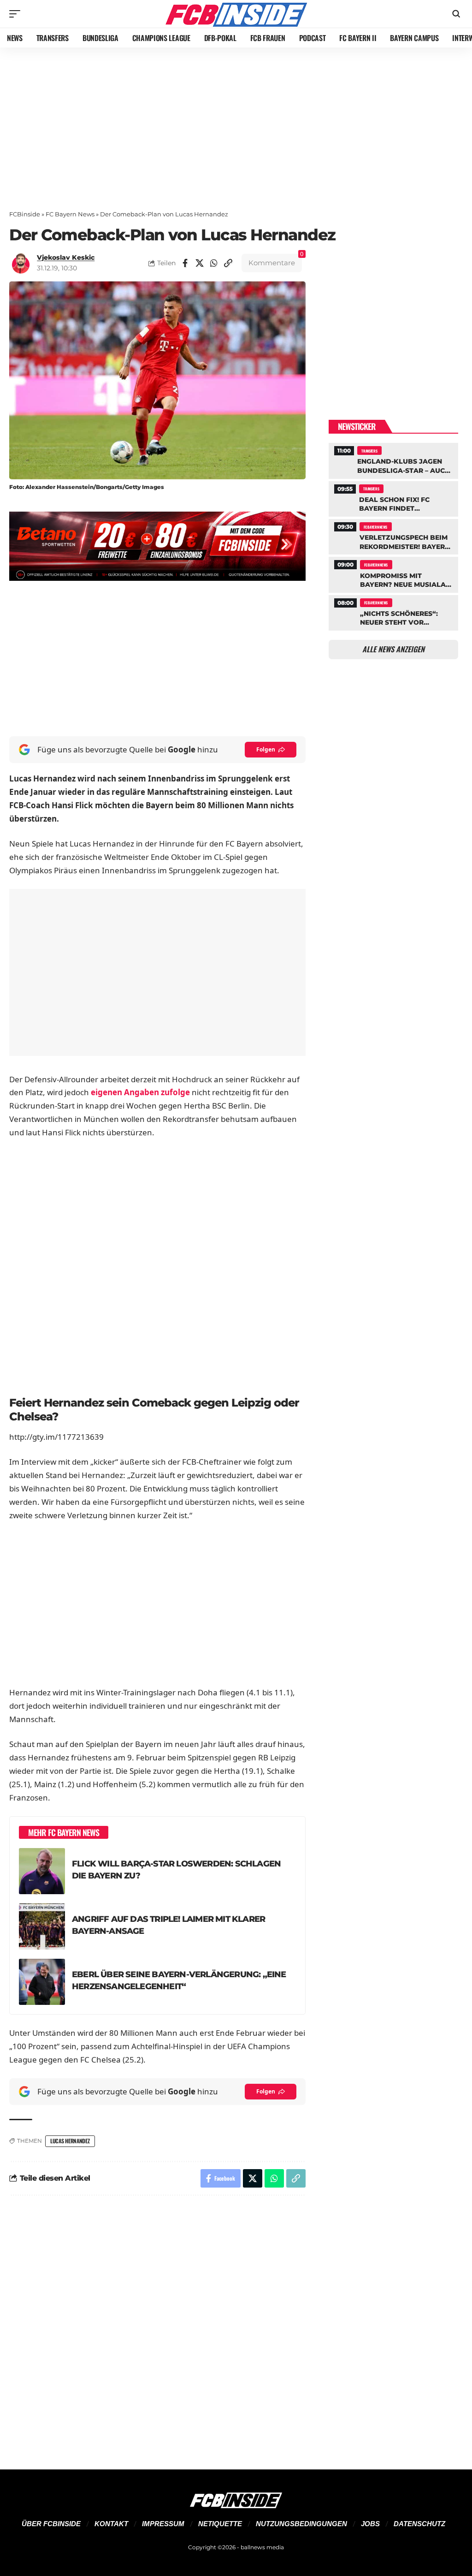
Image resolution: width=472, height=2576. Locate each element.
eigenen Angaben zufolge (140, 1092)
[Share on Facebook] (185, 263)
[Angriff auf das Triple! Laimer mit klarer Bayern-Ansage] (42, 1926)
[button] (17, 14)
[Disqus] (157, 2327)
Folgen (266, 749)
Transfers (369, 451)
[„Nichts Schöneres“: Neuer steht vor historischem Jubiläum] (393, 612)
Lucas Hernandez (70, 2141)
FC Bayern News (70, 214)
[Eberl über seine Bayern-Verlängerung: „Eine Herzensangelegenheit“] (42, 1982)
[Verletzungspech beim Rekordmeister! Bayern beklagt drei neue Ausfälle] (393, 536)
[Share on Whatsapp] (214, 263)
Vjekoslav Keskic (66, 257)
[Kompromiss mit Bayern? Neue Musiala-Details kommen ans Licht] (393, 573)
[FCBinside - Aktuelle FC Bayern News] (236, 14)
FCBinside (25, 214)
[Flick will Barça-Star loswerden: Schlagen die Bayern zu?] (42, 1871)
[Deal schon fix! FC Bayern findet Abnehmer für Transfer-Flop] (393, 498)
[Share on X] (200, 263)
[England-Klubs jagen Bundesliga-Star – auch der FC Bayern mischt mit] (393, 459)
